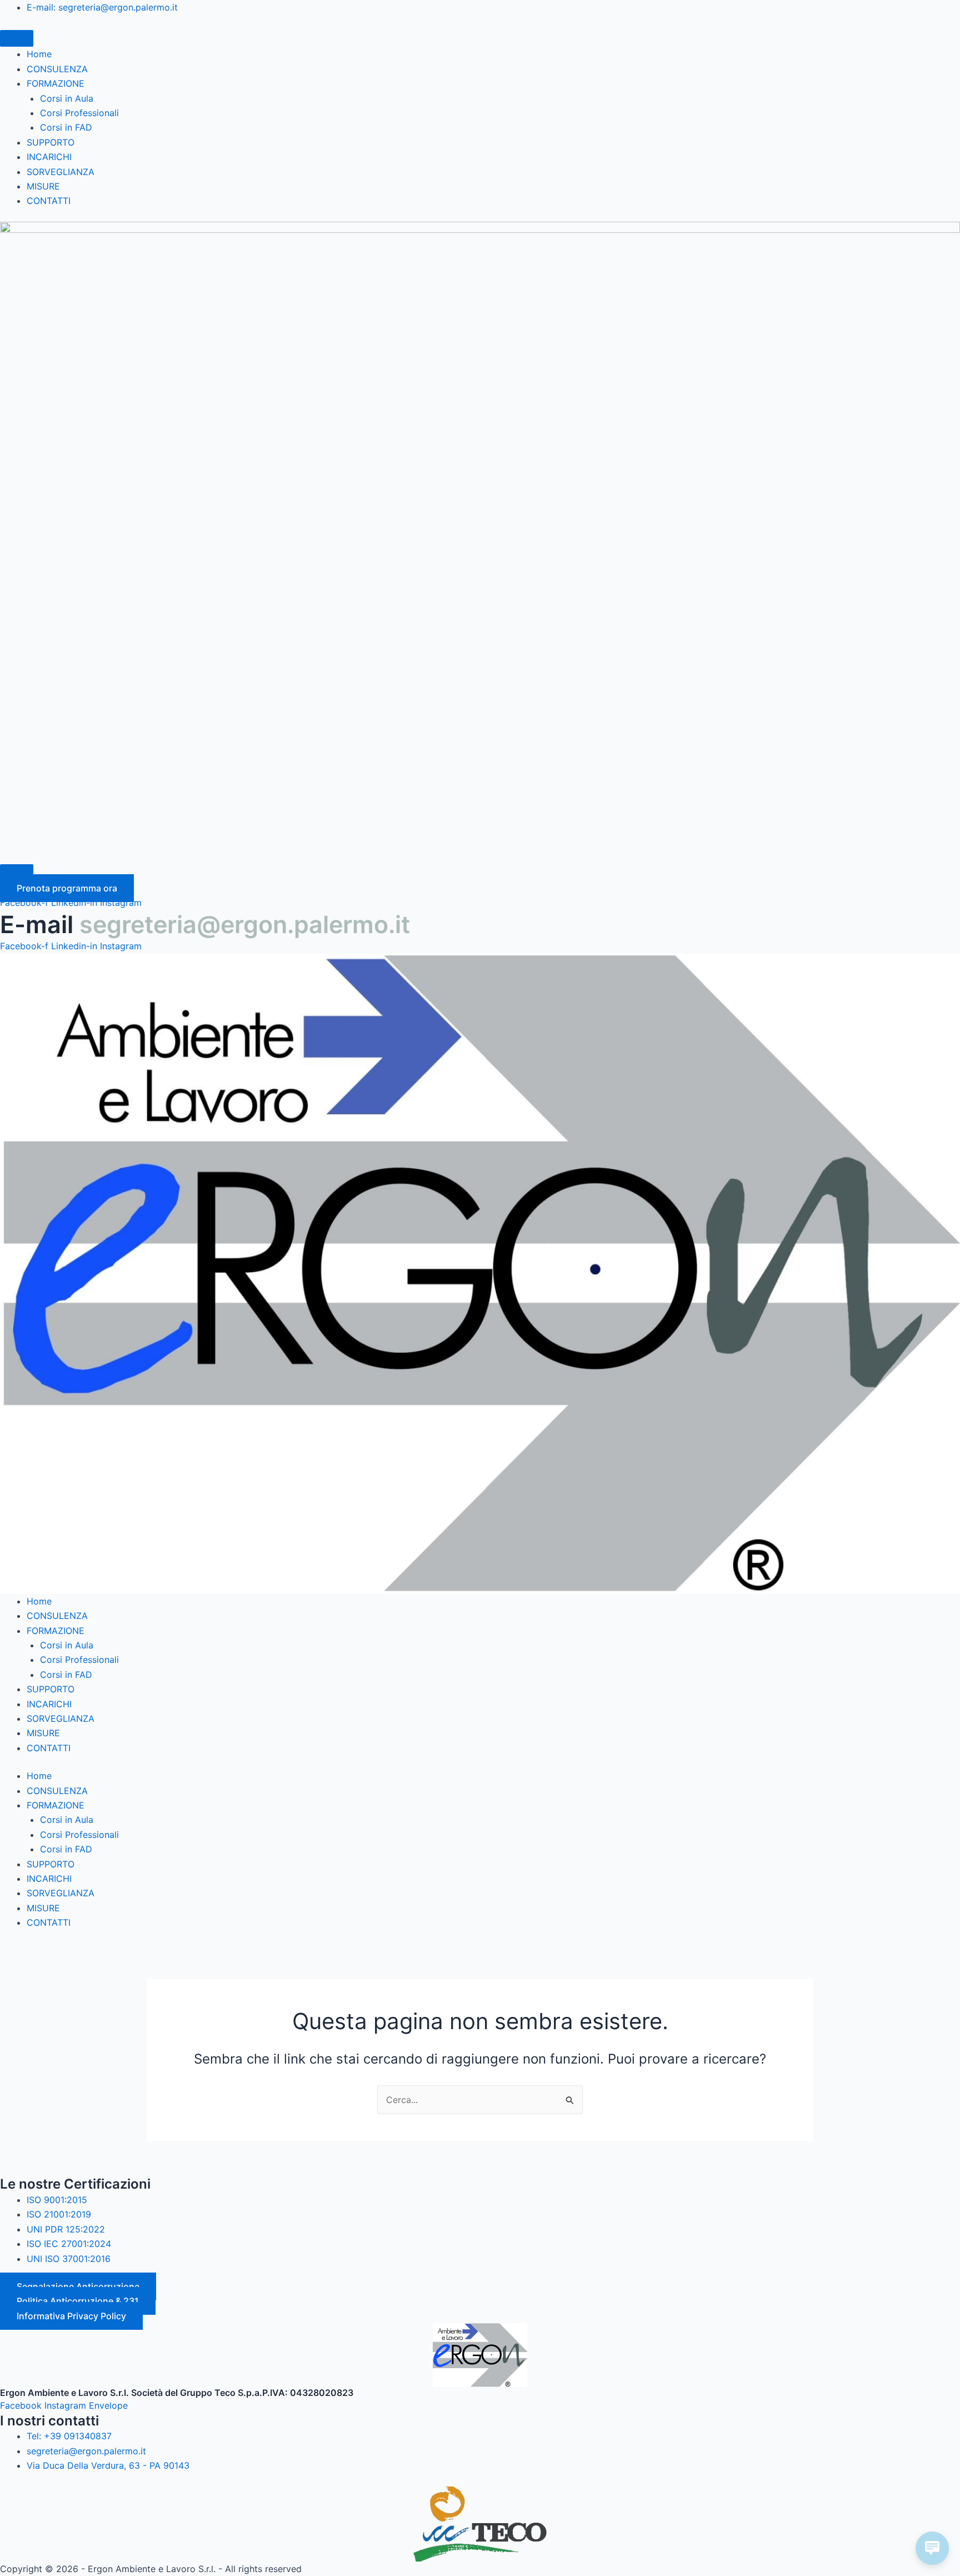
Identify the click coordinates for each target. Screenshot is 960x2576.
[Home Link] (480, 541)
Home (39, 54)
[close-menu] (17, 873)
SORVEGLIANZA (61, 172)
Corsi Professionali (79, 113)
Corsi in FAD (66, 127)
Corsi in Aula (67, 98)
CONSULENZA (57, 69)
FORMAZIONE (56, 83)
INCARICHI (49, 157)
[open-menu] (17, 38)
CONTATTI (49, 201)
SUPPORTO (51, 142)
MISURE (43, 186)
